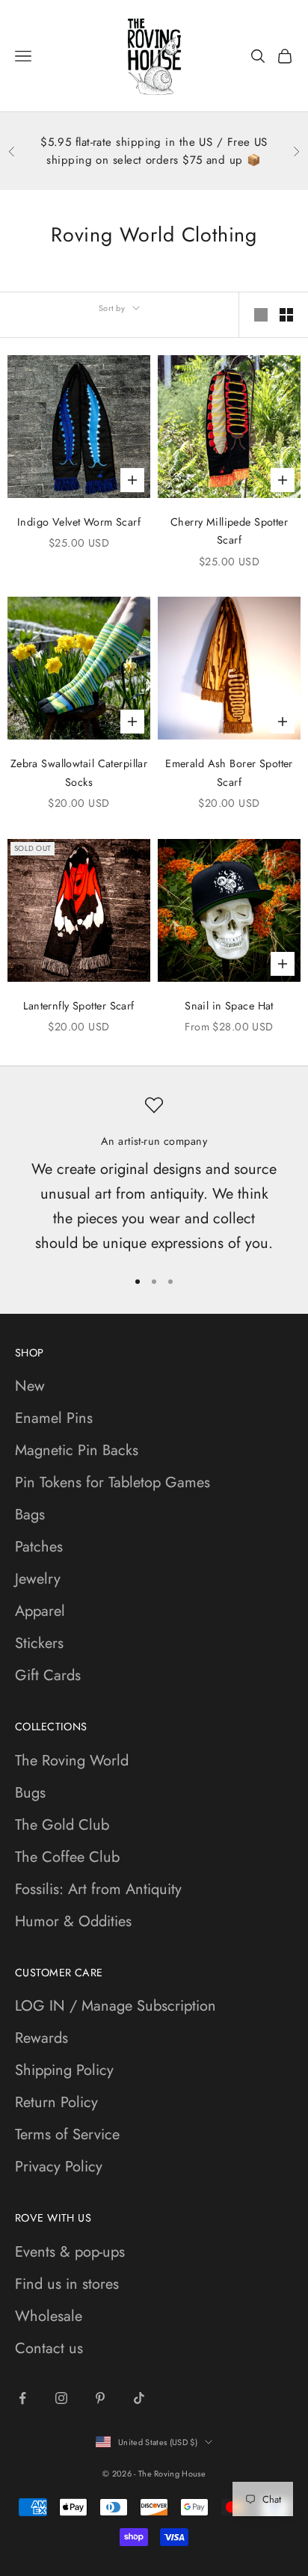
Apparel (40, 1611)
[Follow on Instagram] (61, 2398)
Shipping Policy (64, 2070)
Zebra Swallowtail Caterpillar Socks (79, 772)
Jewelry (38, 1579)
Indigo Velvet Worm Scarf (79, 522)
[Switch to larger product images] (261, 315)
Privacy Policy (59, 2167)
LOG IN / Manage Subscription (115, 2006)
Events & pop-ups (70, 2252)
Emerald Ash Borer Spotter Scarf (229, 772)
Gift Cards (48, 1675)
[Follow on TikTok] (139, 2398)
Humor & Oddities (73, 1921)
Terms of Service (67, 2134)
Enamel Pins (54, 1418)
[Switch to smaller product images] (286, 315)
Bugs (30, 1793)
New (30, 1386)
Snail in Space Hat (229, 1006)
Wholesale (49, 2316)
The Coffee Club (67, 1857)
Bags (30, 1515)
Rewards (41, 2038)
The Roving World (72, 1761)
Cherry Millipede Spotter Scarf (229, 531)
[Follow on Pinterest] (100, 2398)
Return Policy (56, 2102)
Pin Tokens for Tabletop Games (113, 1482)
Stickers (39, 1643)
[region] (154, 1175)
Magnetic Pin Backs (77, 1450)
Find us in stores (67, 2284)
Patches (39, 1547)
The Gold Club (62, 1825)
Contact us (49, 2348)
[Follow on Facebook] (22, 2398)
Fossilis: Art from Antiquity (98, 1889)
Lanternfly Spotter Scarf (78, 1006)
